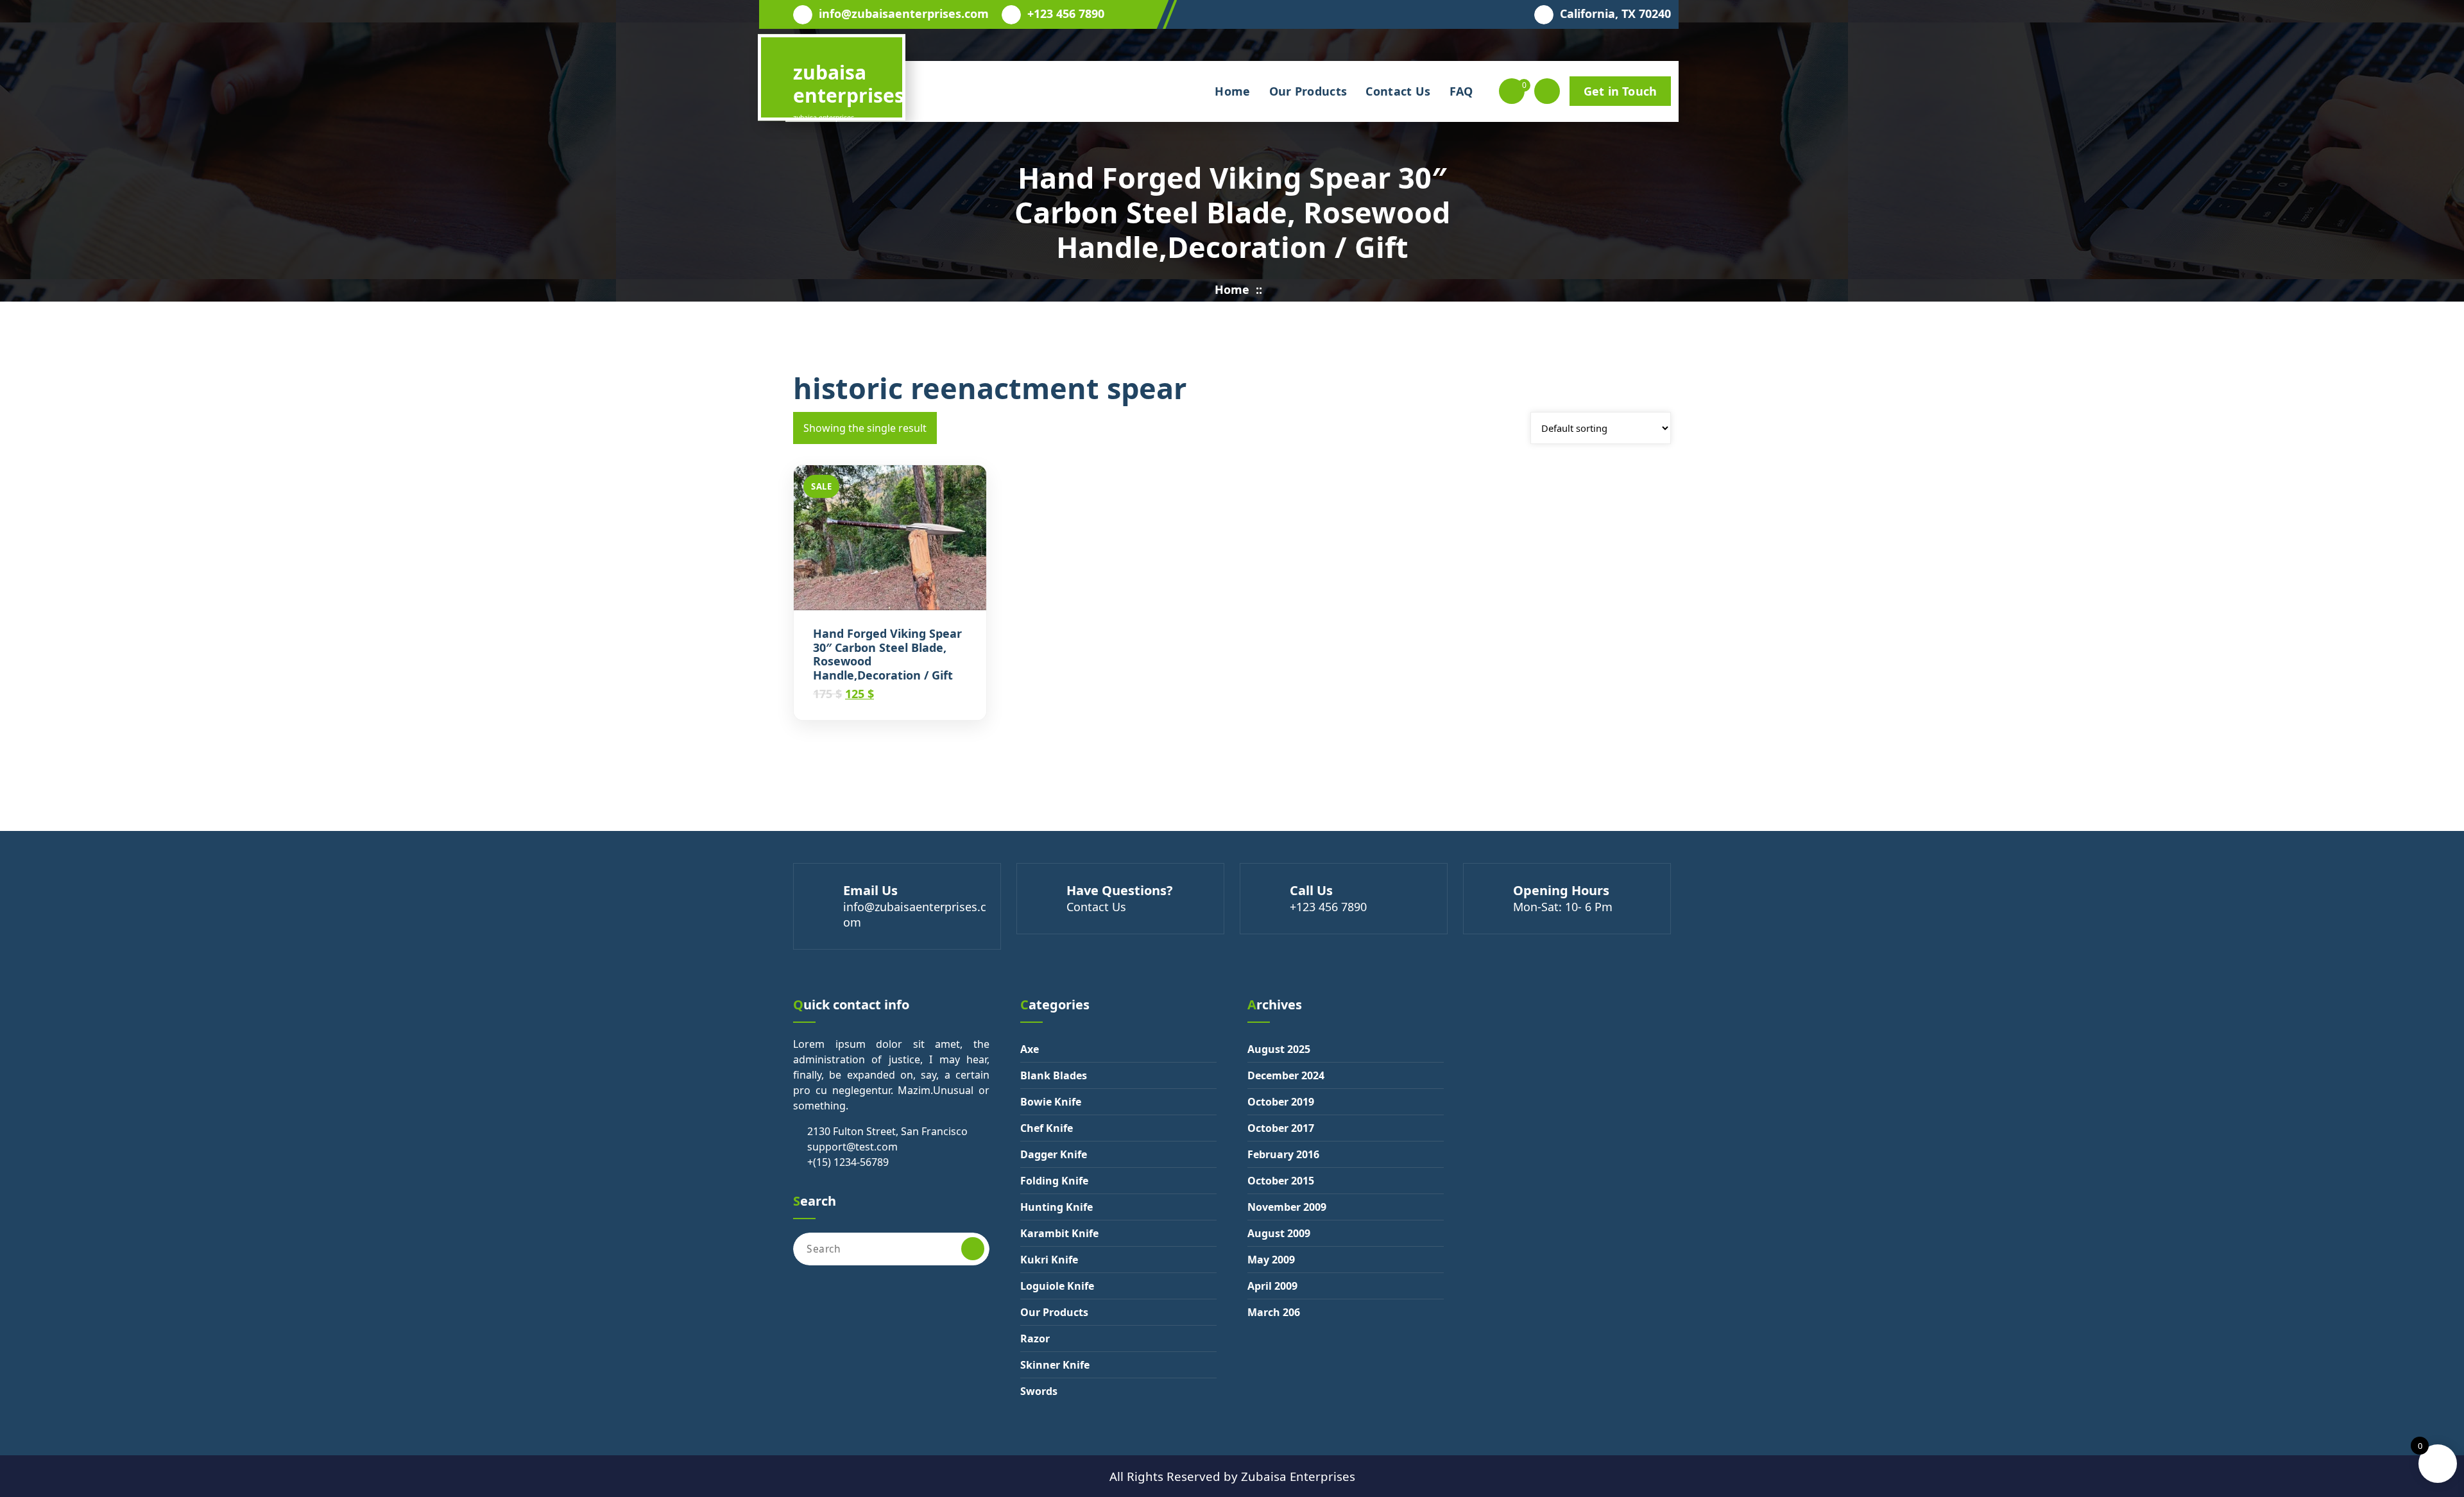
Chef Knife (1047, 1128)
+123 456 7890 (1066, 14)
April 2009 (1272, 1286)
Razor (1035, 1339)
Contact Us (1398, 91)
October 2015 (1281, 1181)
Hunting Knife (1057, 1207)
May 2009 (1271, 1260)
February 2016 (1283, 1154)
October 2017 (1281, 1128)
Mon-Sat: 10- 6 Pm (1563, 907)
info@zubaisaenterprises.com (904, 14)
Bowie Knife (1051, 1102)
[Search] (973, 1249)
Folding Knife (1054, 1181)
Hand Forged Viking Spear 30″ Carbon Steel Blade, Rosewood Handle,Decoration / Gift (887, 654)
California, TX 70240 (1615, 14)
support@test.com (852, 1147)
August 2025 (1279, 1049)
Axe (1030, 1049)
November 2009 (1287, 1207)
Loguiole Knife (1057, 1286)
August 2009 (1279, 1233)
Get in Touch (1620, 91)
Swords (1039, 1391)
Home (1232, 91)
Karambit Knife (1059, 1233)
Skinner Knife (1055, 1365)
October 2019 (1281, 1102)
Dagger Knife (1054, 1154)
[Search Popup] (1547, 91)
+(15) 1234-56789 (848, 1162)
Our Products (1308, 91)
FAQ (1461, 91)
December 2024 (1286, 1075)
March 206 (1274, 1312)
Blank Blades (1054, 1075)
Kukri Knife (1049, 1260)
